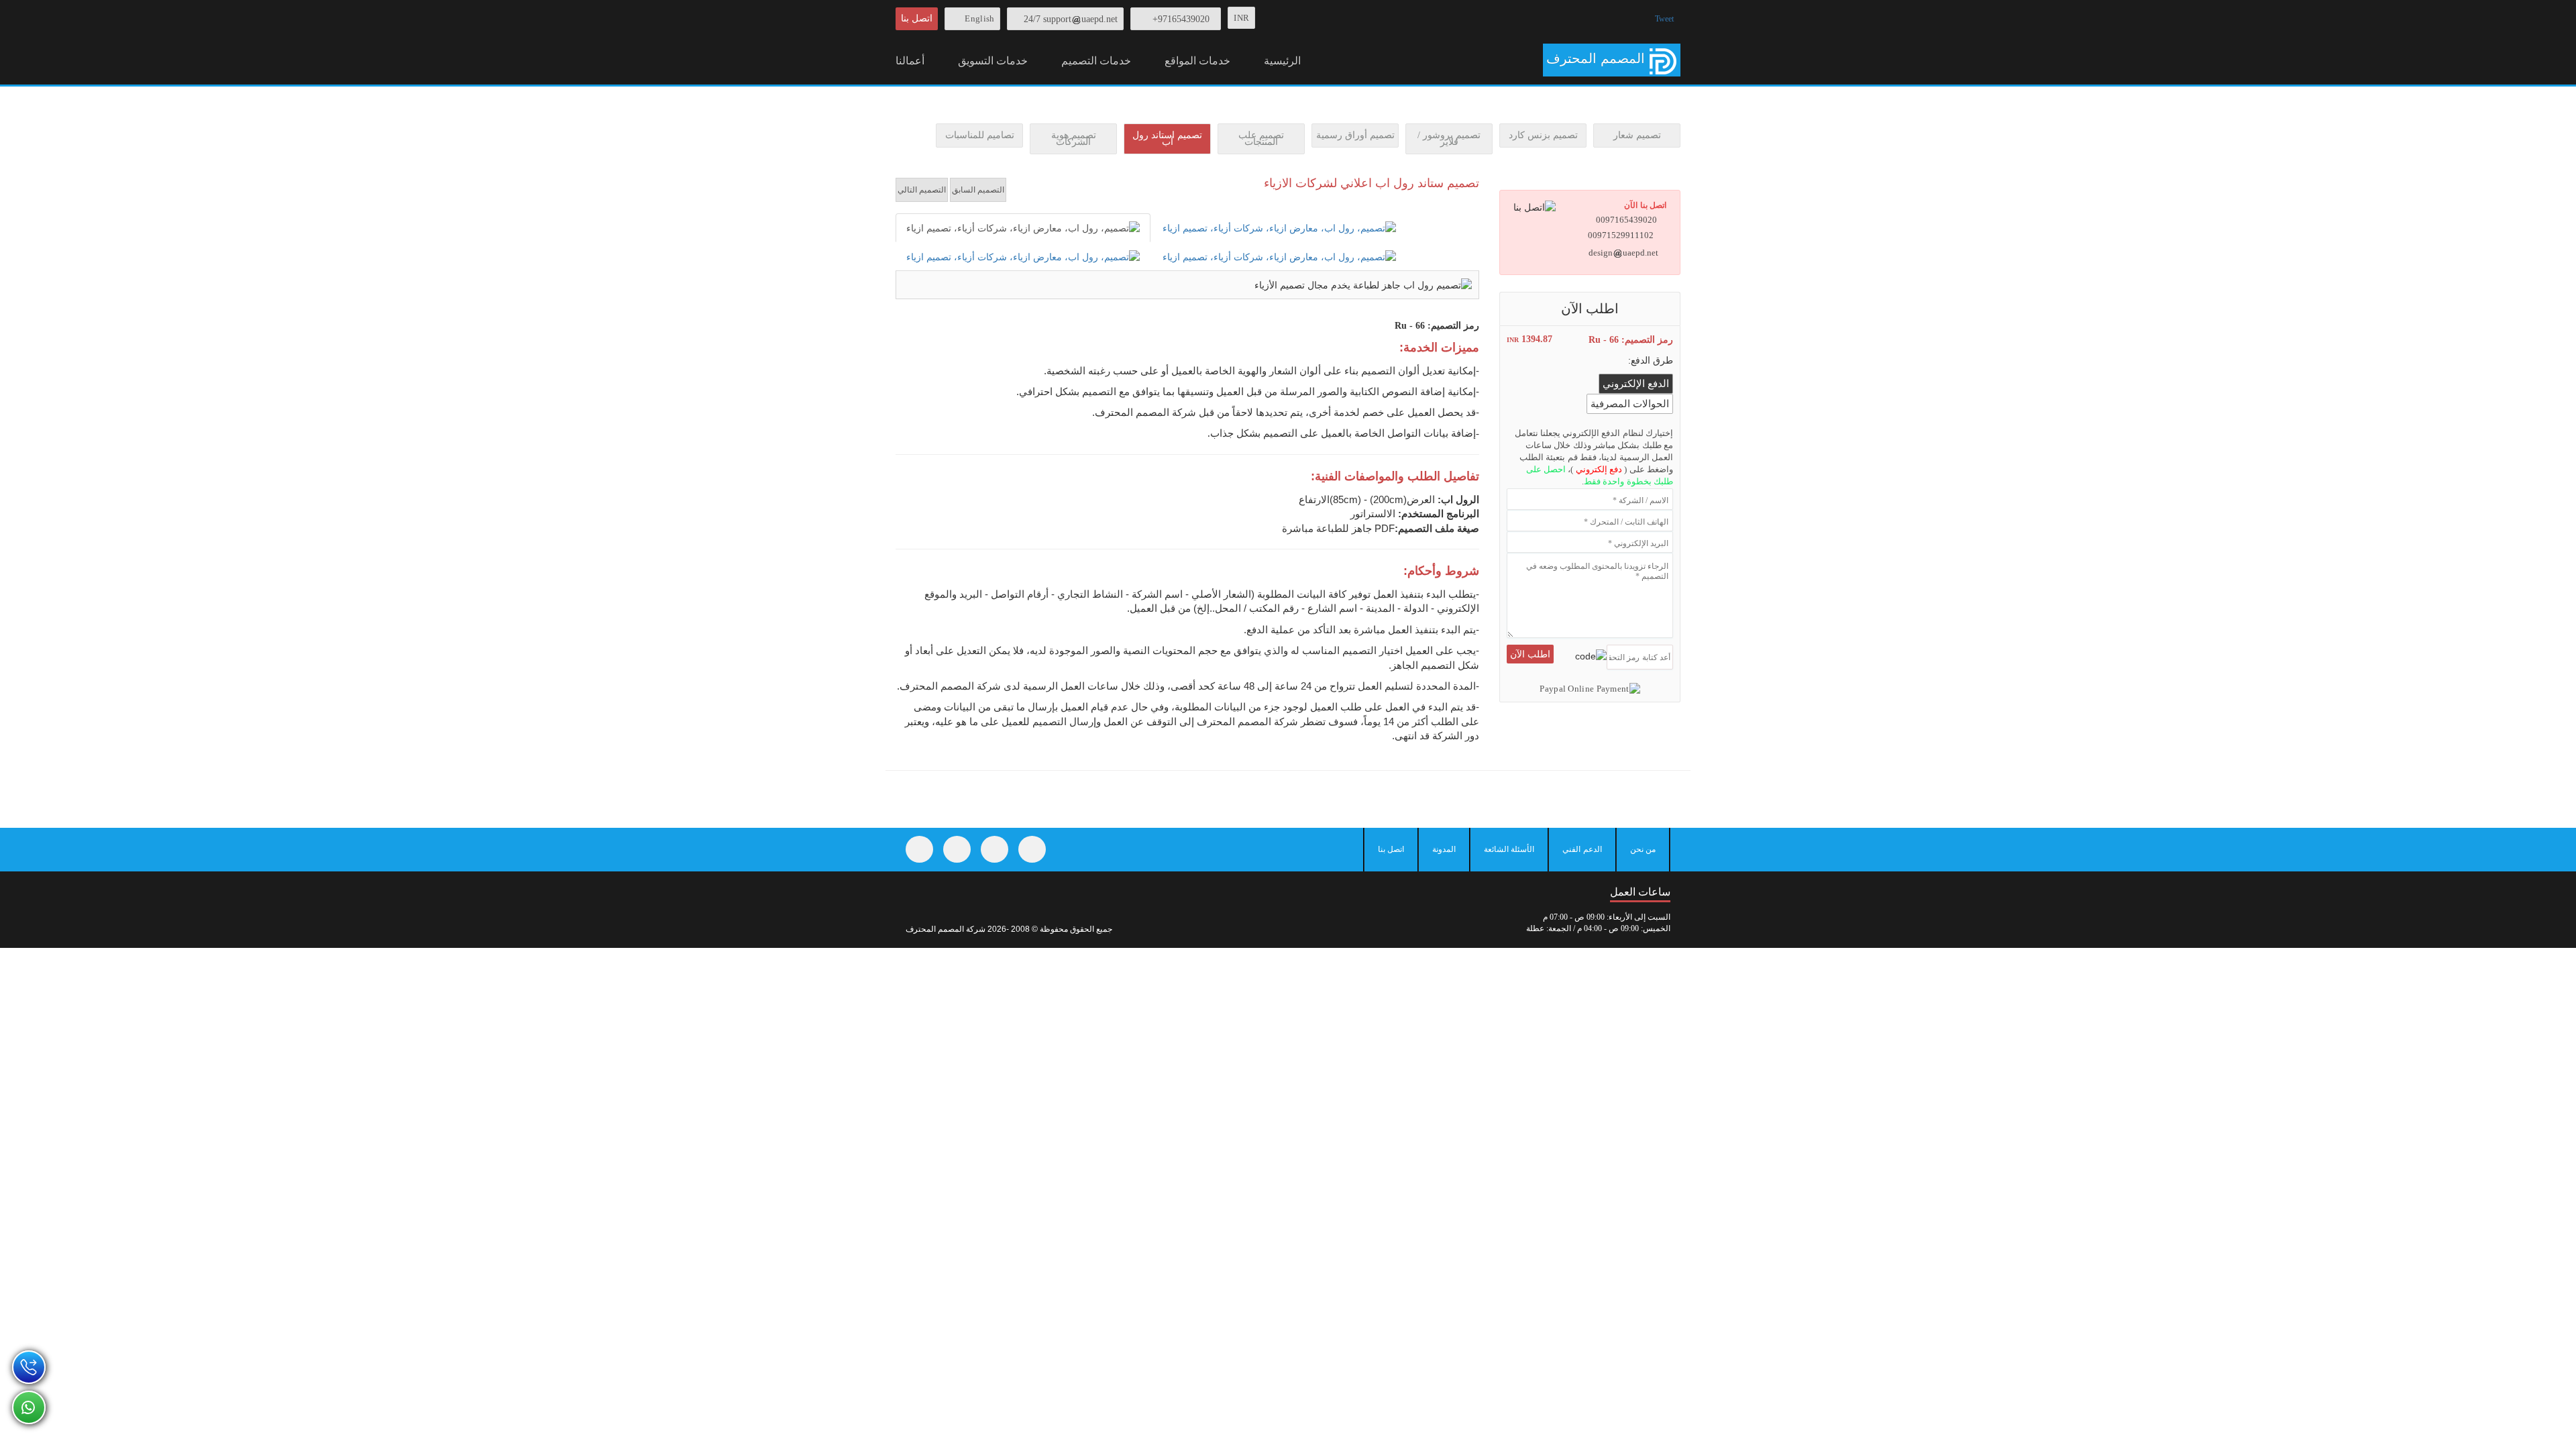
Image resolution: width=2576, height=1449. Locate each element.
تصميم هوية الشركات (1074, 139)
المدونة (1444, 849)
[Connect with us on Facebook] (919, 849)
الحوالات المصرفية (1630, 404)
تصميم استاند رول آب (1167, 139)
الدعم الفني (1582, 849)
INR (1241, 18)
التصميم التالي (922, 190)
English (979, 18)
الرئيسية (1282, 61)
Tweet (1664, 19)
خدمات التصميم (1096, 61)
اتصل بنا (917, 18)
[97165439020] (29, 1367)
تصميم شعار (1637, 135)
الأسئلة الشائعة (1509, 849)
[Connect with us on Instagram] (995, 849)
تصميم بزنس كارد (1543, 135)
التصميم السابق (978, 190)
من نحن (1643, 849)
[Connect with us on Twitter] (957, 849)
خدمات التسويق (993, 61)
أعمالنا (910, 61)
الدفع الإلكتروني (1636, 384)
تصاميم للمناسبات (980, 135)
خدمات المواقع (1197, 61)
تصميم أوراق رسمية (1355, 135)
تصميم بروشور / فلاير (1449, 139)
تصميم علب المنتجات (1261, 139)
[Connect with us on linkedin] (1032, 849)
